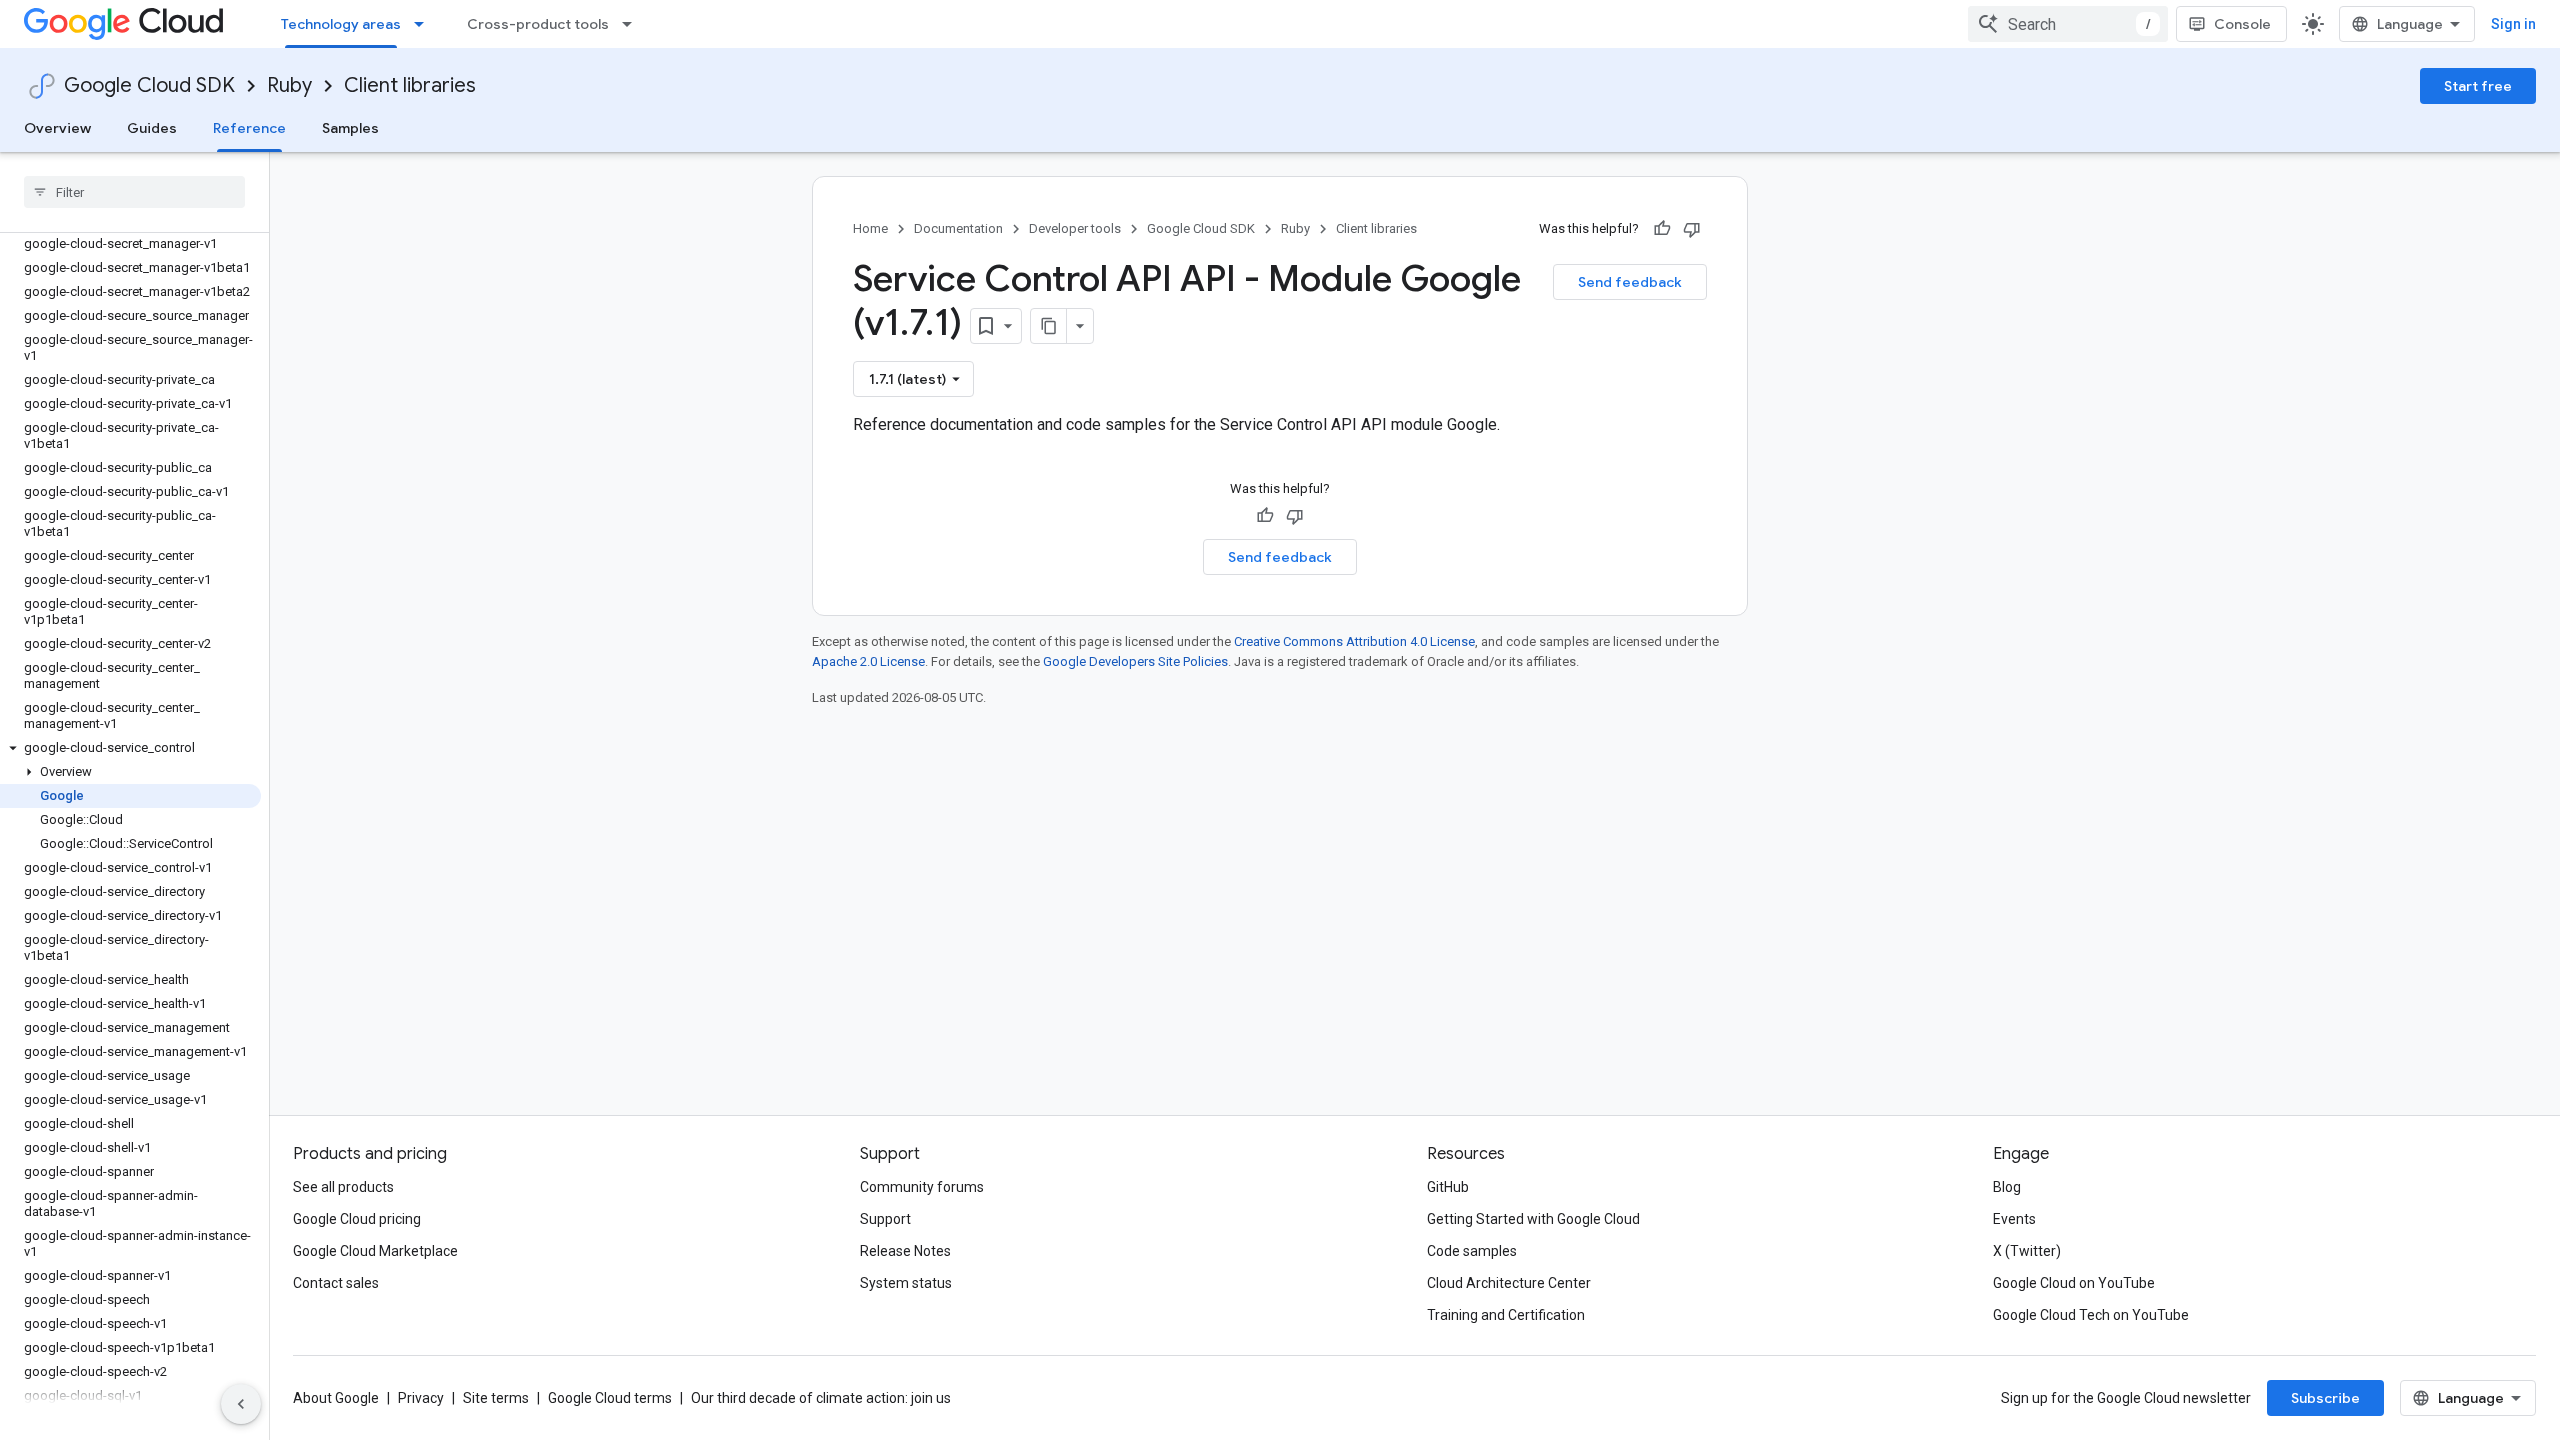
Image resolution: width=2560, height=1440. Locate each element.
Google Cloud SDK (149, 85)
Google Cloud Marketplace (375, 1251)
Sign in (2513, 24)
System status (906, 1283)
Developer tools (1075, 228)
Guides (152, 128)
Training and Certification (1506, 1315)
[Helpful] (1662, 229)
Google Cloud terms (610, 1398)
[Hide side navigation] (241, 1404)
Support (885, 1219)
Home (870, 228)
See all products (343, 1187)
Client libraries (410, 85)
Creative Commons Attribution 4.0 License (1354, 641)
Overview (57, 128)
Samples (350, 128)
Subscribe (2325, 1398)
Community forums (922, 1187)
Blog (2007, 1187)
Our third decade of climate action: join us (821, 1398)
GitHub (1448, 1187)
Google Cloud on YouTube (2074, 1283)
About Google (336, 1398)
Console (2242, 24)
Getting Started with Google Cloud (1533, 1219)
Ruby (289, 85)
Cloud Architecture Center (1509, 1283)
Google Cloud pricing (357, 1219)
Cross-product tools (538, 24)
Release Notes (905, 1251)
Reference (249, 128)
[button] (130, 748)
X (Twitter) (2027, 1251)
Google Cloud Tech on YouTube (2091, 1315)
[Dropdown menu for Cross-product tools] (633, 24)
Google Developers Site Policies (1135, 661)
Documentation (958, 228)
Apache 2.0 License (868, 661)
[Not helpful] (1692, 229)
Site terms (496, 1398)
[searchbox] (134, 192)
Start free (2478, 86)
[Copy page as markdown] (1049, 326)
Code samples (1472, 1251)
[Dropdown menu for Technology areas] (425, 24)
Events (2014, 1219)
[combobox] (2068, 24)
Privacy (421, 1398)
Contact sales (336, 1283)
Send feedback (1630, 282)
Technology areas (341, 24)
